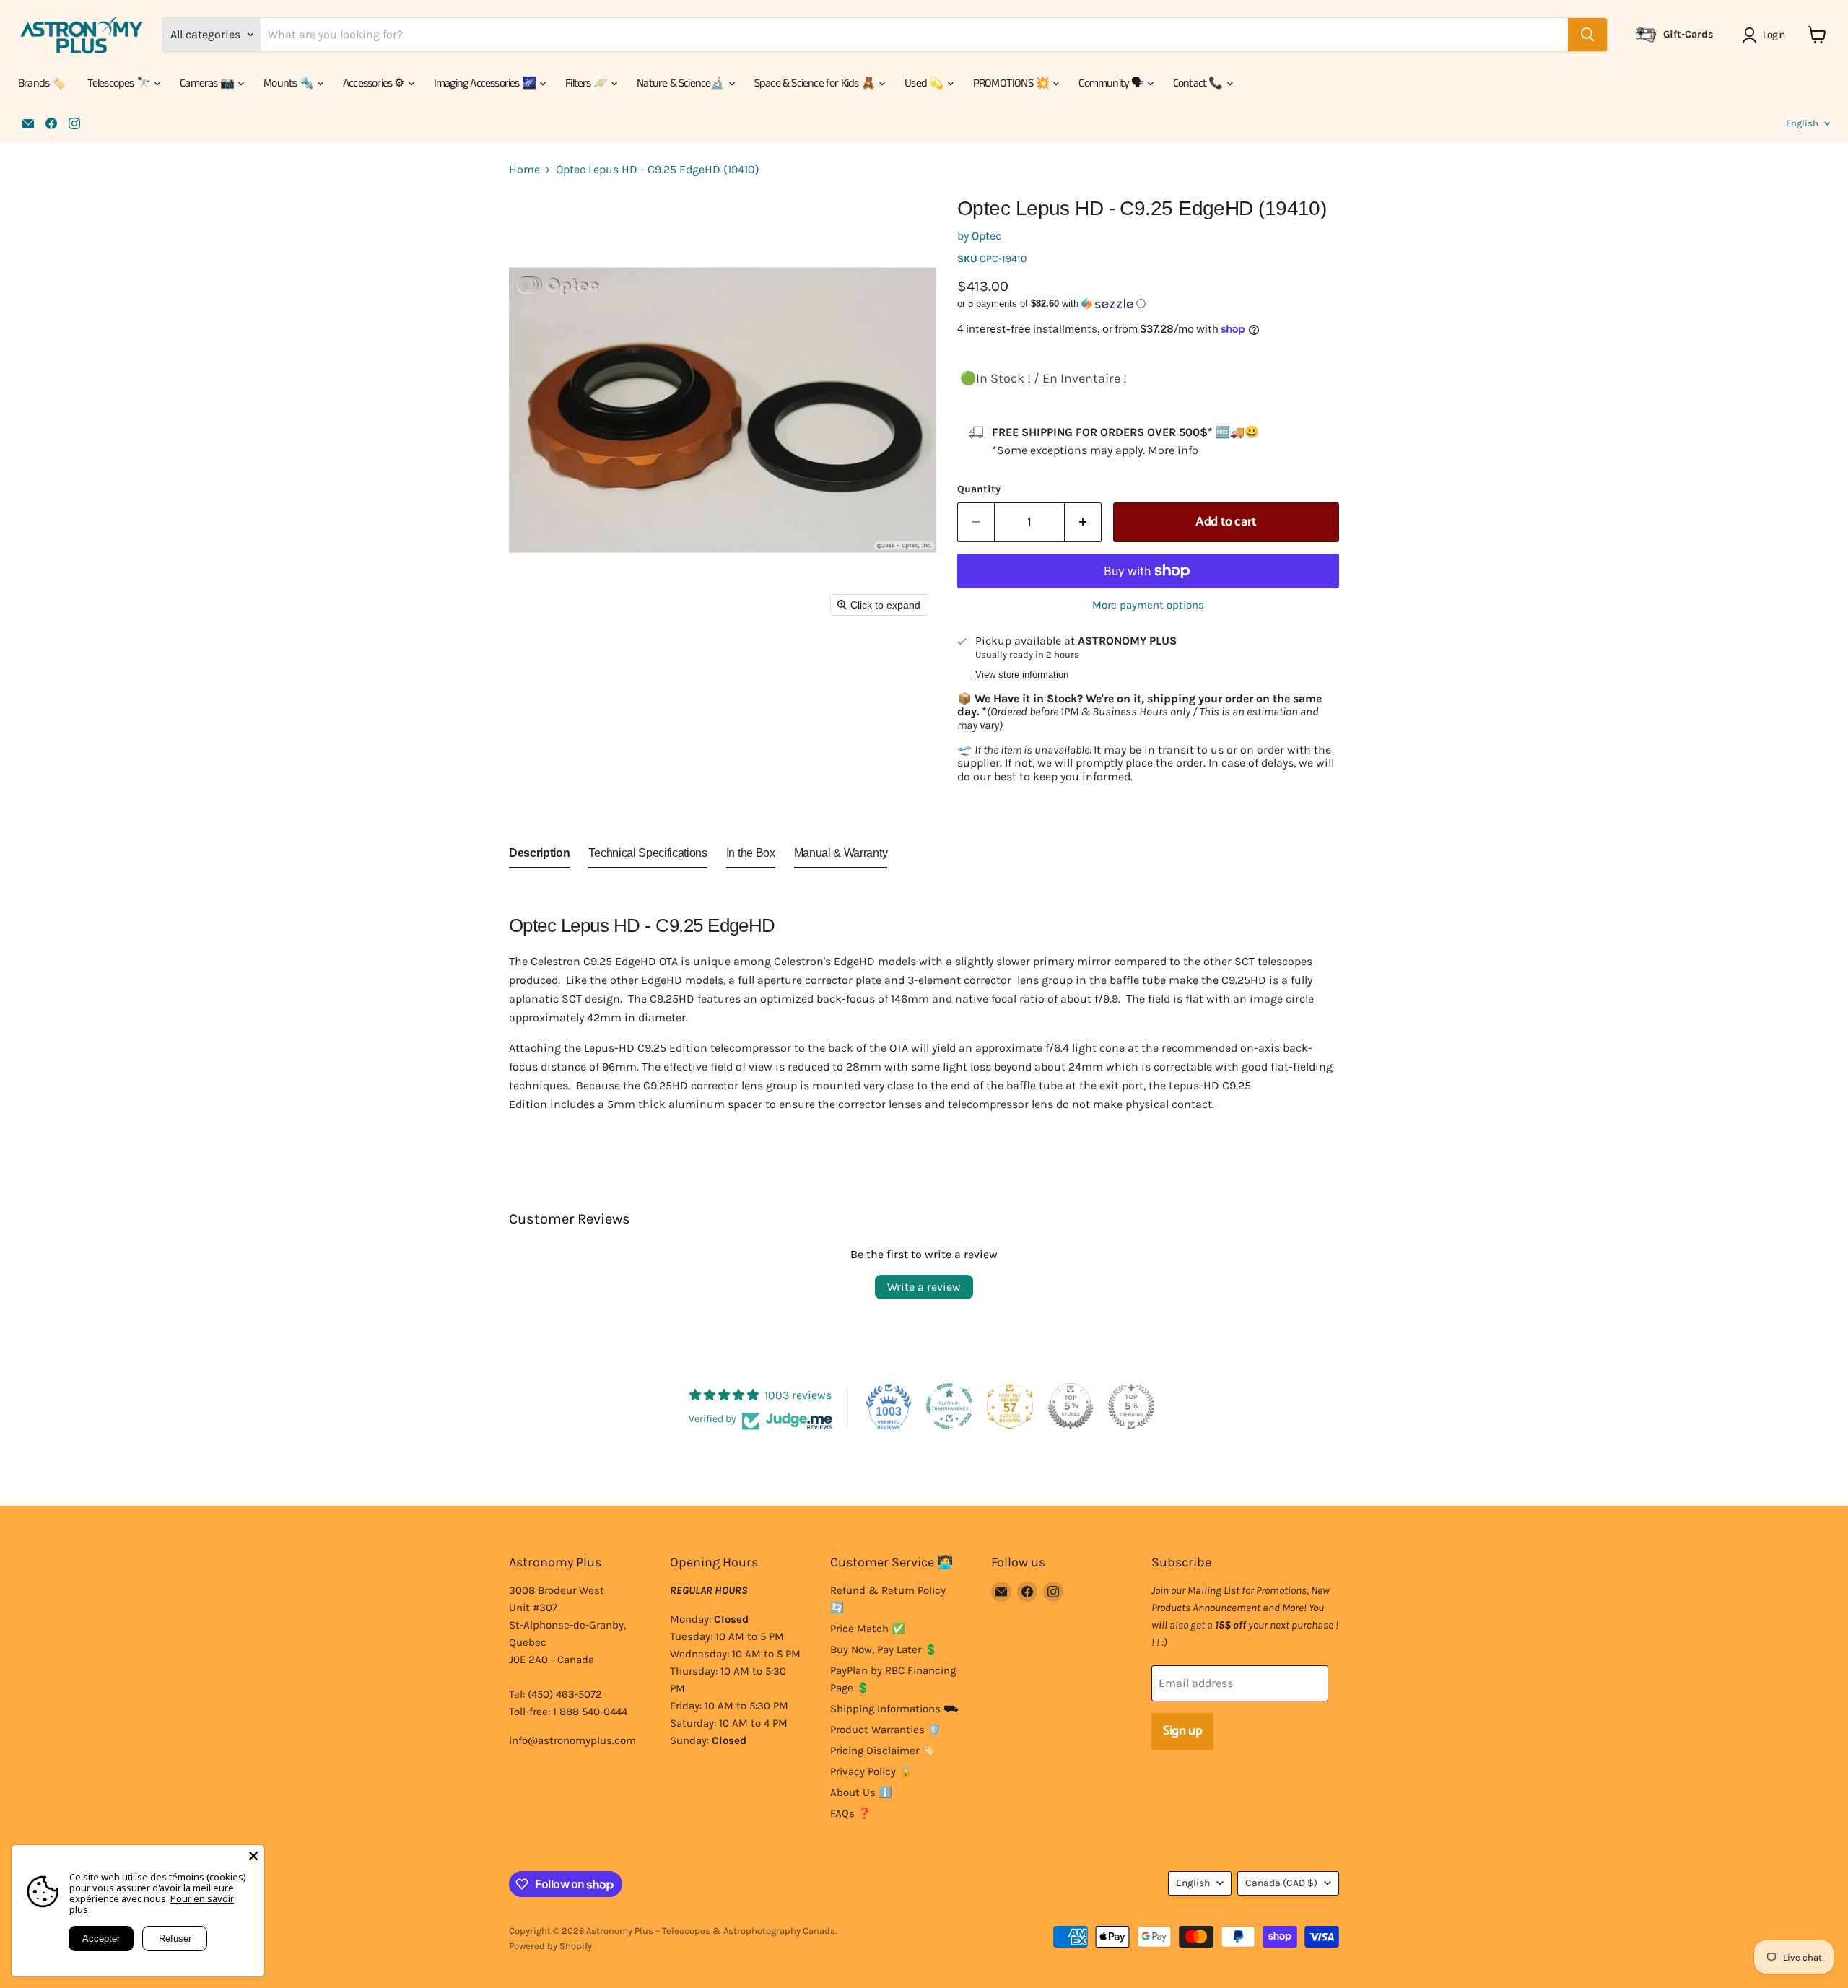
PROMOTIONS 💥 (1012, 83)
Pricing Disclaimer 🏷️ (883, 1751)
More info (1173, 450)
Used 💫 (925, 83)
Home (524, 170)
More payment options (1148, 605)
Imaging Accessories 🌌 (486, 83)
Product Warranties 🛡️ (886, 1730)
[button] (1766, 35)
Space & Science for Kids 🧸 (816, 83)
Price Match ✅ (868, 1629)
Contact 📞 (1199, 83)
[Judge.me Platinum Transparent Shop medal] (949, 1406)
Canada (1281, 1883)
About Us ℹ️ (861, 1792)
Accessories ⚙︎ (375, 83)
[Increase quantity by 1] (1083, 522)
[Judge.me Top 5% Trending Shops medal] (1131, 1406)
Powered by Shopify (550, 1946)
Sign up (1182, 1731)
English (1802, 123)
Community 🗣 (1112, 83)
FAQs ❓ (851, 1813)
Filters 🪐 (587, 83)
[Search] (1587, 35)
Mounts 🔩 (289, 83)
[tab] (539, 856)
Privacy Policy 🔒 (871, 1771)
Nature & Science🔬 (682, 83)
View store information (1022, 675)
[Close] (253, 1856)
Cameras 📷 (208, 83)
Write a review (924, 1287)
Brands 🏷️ (42, 83)
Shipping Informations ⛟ (894, 1709)
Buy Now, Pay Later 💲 (884, 1649)
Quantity (979, 489)
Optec (986, 236)
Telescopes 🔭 (120, 83)
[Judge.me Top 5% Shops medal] (1071, 1406)
